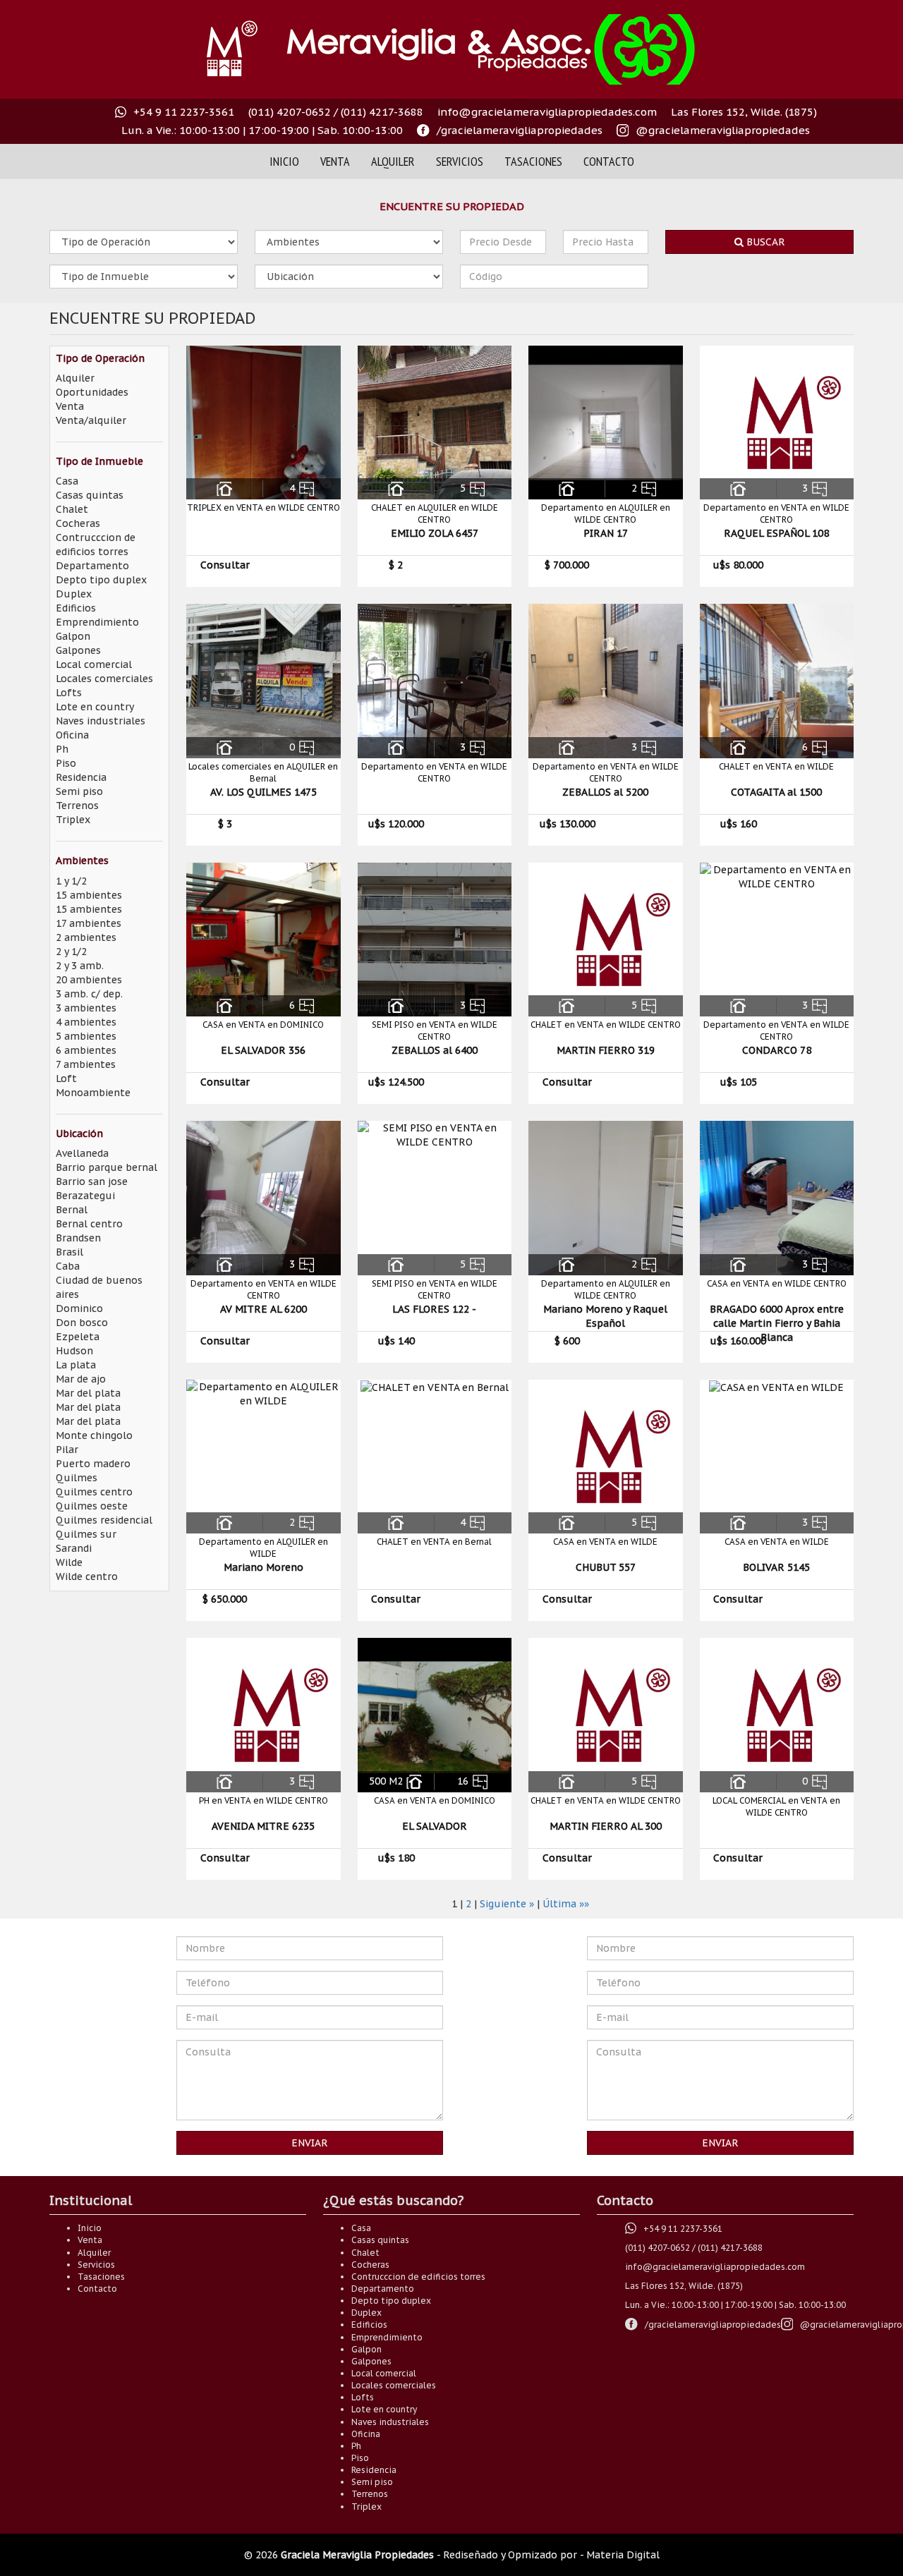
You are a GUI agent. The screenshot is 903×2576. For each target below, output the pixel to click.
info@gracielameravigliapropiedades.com (547, 112)
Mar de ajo (81, 1379)
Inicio (284, 161)
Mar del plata (88, 1393)
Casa (67, 481)
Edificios (76, 608)
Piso (66, 763)
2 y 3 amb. (80, 966)
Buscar (764, 242)
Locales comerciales (104, 679)
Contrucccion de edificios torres (418, 2277)
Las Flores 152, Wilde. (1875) (744, 112)
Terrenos (77, 806)
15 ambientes (89, 895)
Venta (335, 161)
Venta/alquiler (91, 420)
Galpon (73, 636)
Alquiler (393, 161)
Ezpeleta (78, 1337)
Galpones (78, 650)
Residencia (81, 777)
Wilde (69, 1562)
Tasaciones (533, 161)
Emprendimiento (97, 622)
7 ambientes (86, 1064)
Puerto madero (93, 1464)
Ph (62, 749)
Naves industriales (101, 721)
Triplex (73, 820)
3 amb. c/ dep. (89, 994)
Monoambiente (93, 1093)
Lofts (69, 693)
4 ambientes (86, 1022)
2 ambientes (86, 937)
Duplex (74, 594)
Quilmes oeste (92, 1506)
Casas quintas (90, 495)
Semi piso (79, 791)
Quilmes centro (94, 1492)
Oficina (72, 735)
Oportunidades (92, 392)
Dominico (79, 1308)
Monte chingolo (94, 1435)
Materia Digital (623, 2555)
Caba (68, 1266)
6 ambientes (86, 1050)
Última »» (566, 1904)
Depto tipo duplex (101, 580)
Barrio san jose (92, 1181)
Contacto (609, 161)
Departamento (92, 566)
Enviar (310, 2143)
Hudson (74, 1351)
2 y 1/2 (71, 952)
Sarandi (74, 1548)
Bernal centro (89, 1224)
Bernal (72, 1210)
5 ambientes (86, 1036)
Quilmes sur (86, 1534)
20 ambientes (89, 980)
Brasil (69, 1252)
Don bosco (82, 1323)
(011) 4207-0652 (290, 112)
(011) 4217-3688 (382, 112)
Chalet (72, 509)
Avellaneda (82, 1153)
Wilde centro (87, 1576)
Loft (66, 1079)
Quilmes (77, 1478)
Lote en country (95, 707)
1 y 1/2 (71, 881)
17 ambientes (89, 923)
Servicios (460, 161)
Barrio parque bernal (107, 1167)
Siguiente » (507, 1904)
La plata (76, 1365)
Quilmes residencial (104, 1520)
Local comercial (94, 664)
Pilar (67, 1450)
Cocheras (78, 523)
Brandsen (78, 1238)
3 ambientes (86, 1008)
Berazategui (85, 1196)
